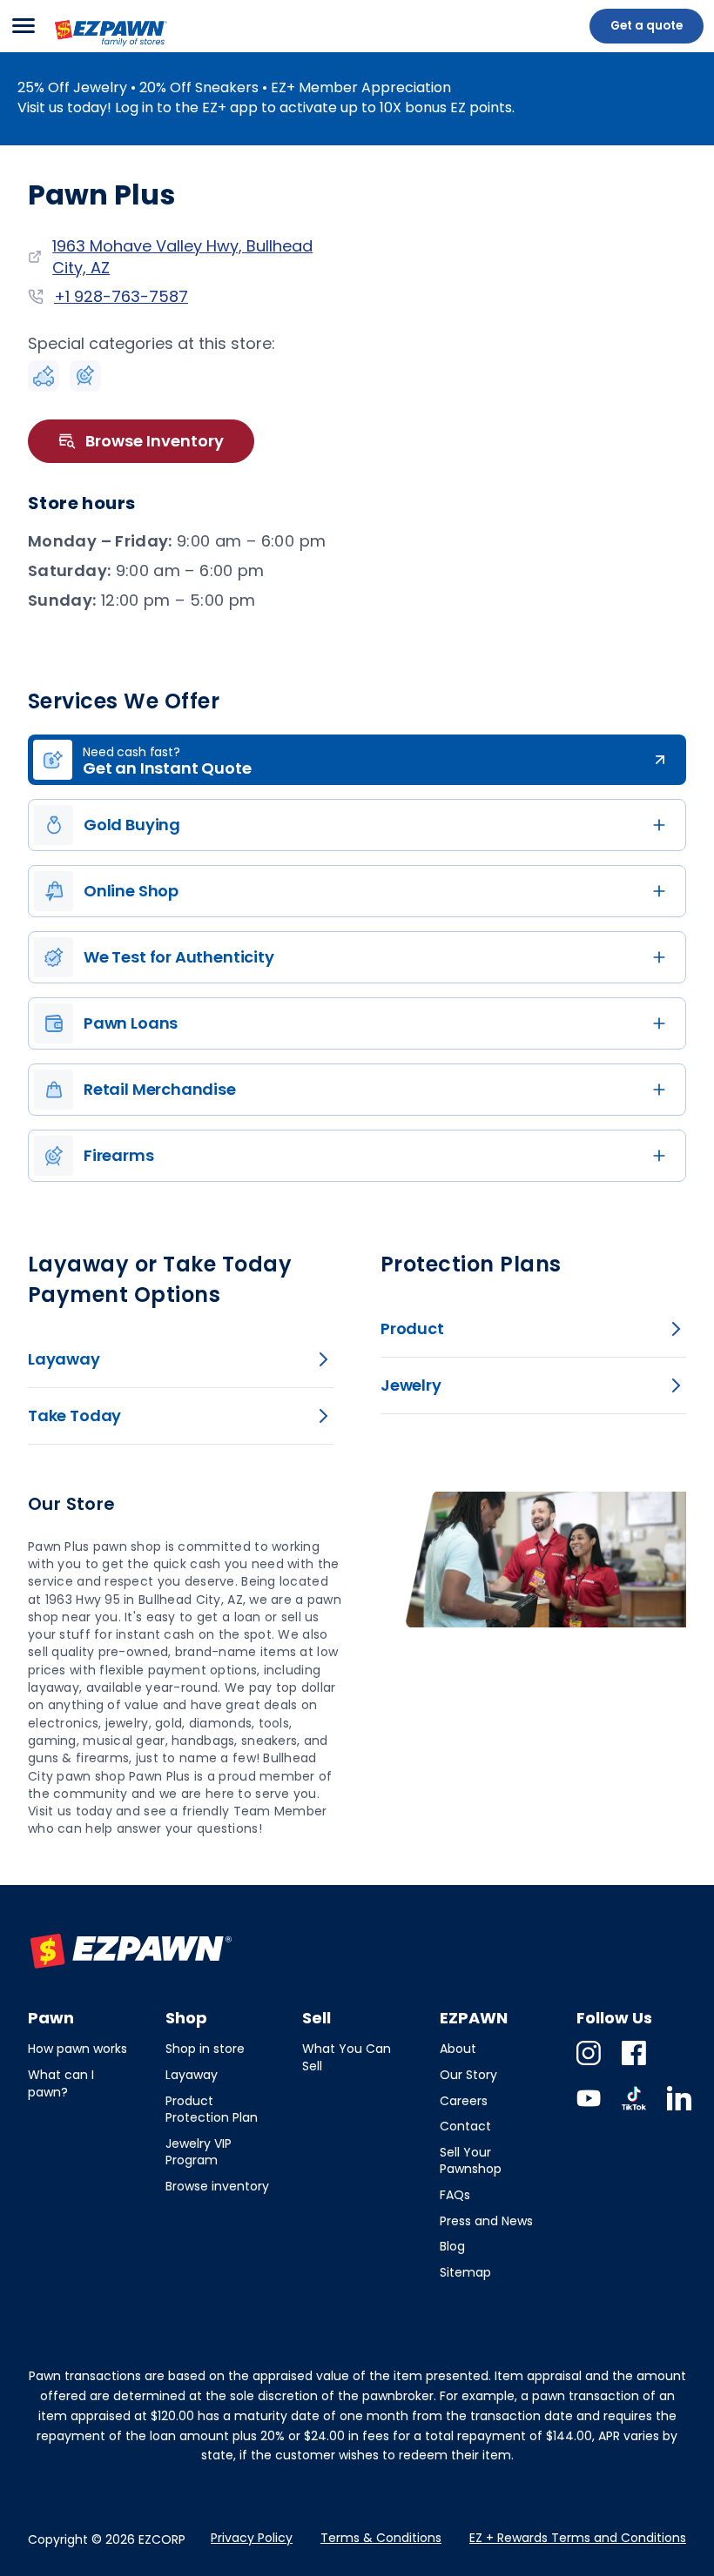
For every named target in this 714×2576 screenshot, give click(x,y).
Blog (452, 2246)
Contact (465, 2126)
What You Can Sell (347, 2057)
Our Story (468, 2075)
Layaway (192, 2075)
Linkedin (679, 2110)
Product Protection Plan (212, 2110)
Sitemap (465, 2272)
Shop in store (205, 2049)
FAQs (455, 2195)
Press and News (486, 2221)
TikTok (634, 2110)
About (458, 2049)
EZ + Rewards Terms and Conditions (578, 2538)
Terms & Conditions (381, 2538)
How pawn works (77, 2049)
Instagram (589, 2065)
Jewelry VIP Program (199, 2152)
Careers (464, 2101)
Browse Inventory (155, 441)
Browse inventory (217, 2186)
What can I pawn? (61, 2083)
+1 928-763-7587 (121, 296)
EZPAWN (83, 48)
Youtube (589, 2110)
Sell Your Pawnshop (471, 2161)
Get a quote (647, 26)
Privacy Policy (252, 2538)
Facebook (634, 2065)
